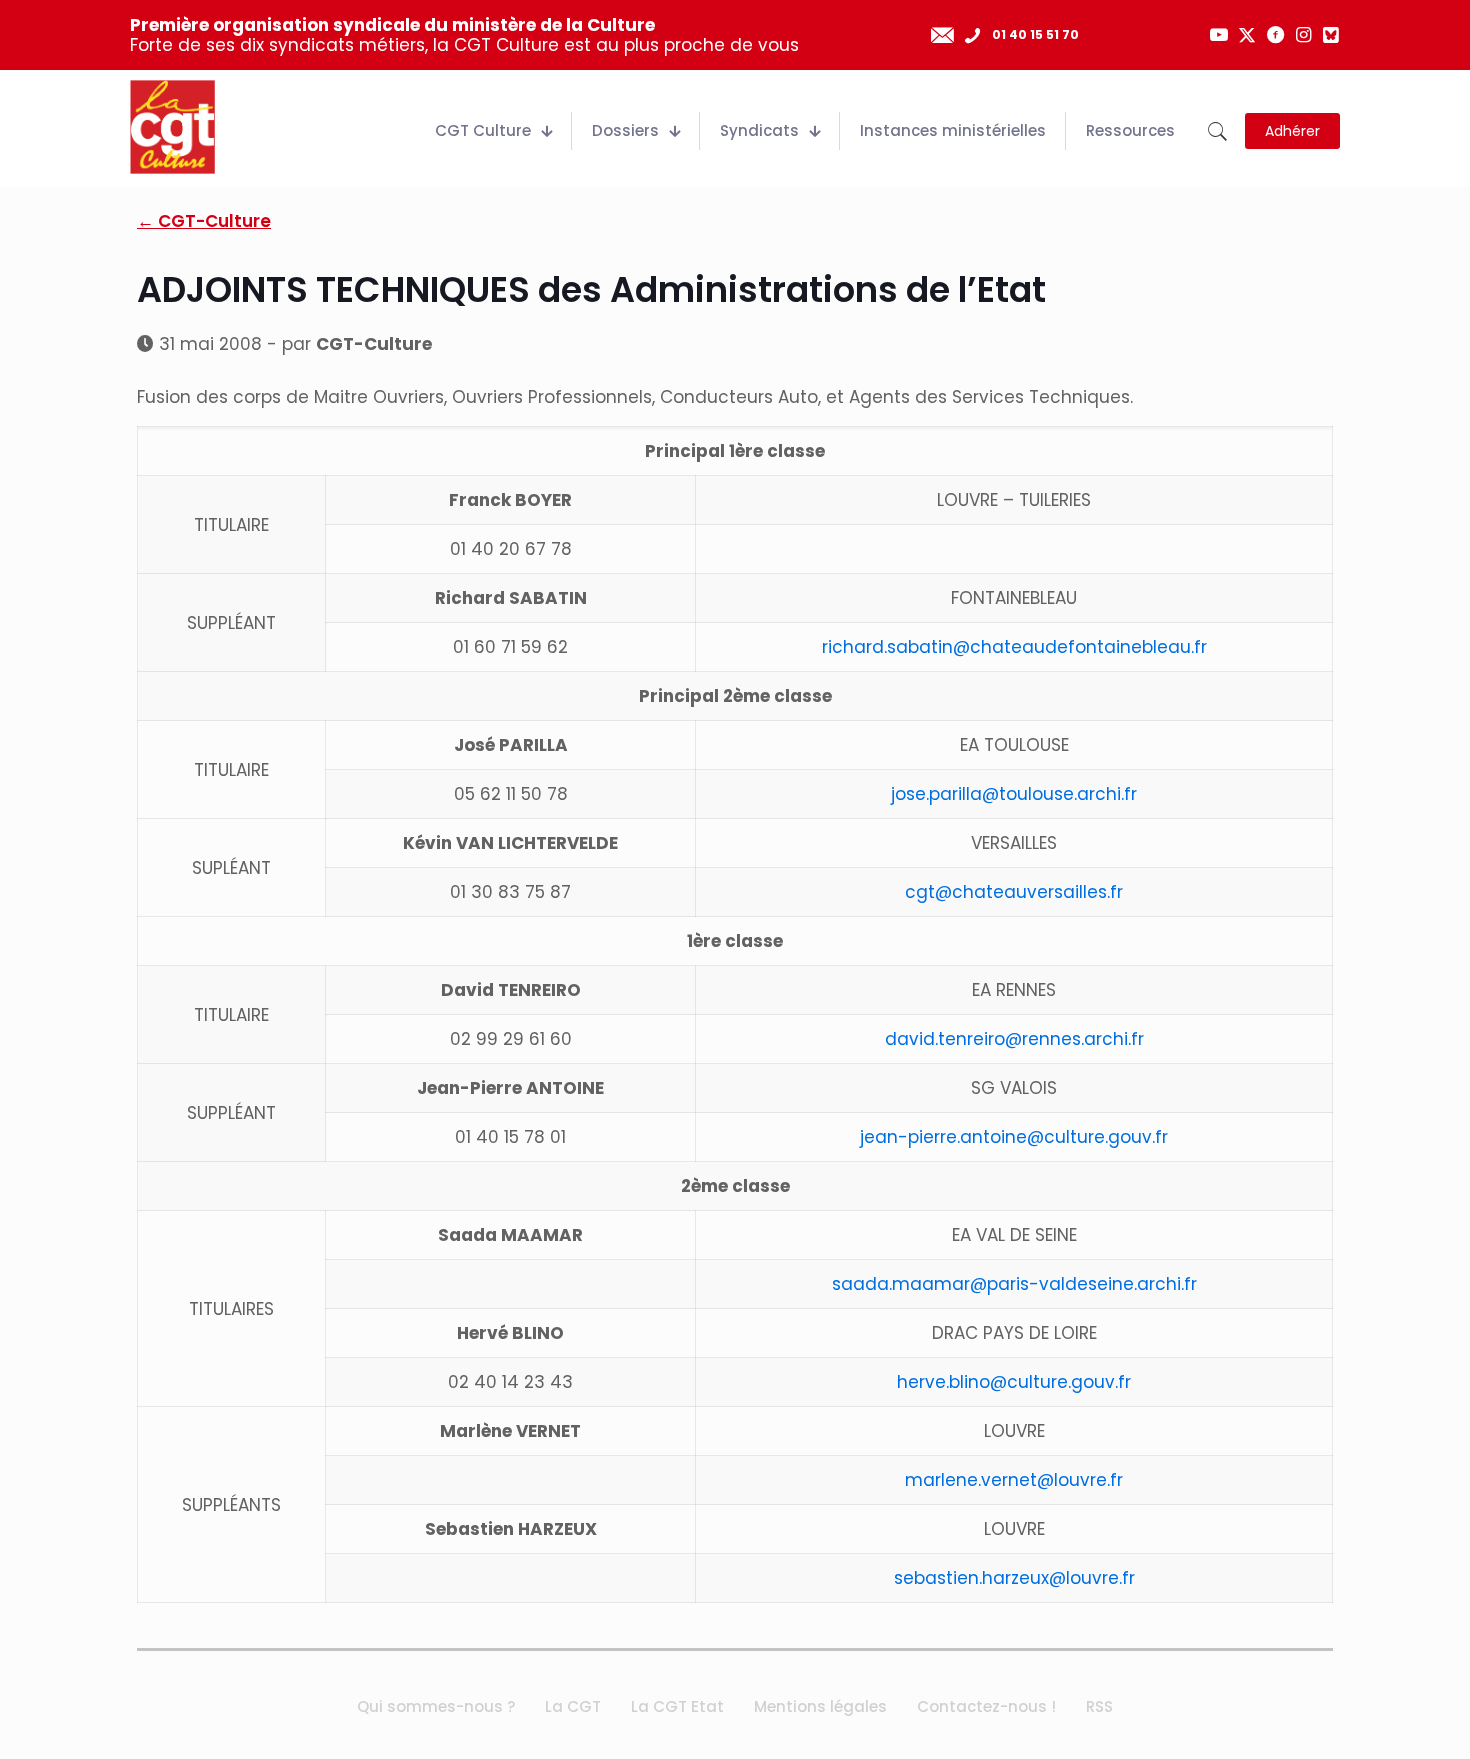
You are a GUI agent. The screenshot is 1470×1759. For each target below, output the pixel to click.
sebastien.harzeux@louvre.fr (1014, 1578)
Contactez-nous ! (986, 1706)
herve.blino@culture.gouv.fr (1014, 1382)
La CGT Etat (677, 1706)
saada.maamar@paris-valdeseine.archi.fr (1014, 1284)
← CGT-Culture (204, 221)
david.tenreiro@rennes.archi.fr (1014, 1039)
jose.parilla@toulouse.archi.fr (1014, 794)
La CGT (573, 1706)
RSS (1099, 1706)
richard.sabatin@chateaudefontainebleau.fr (1014, 647)
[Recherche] (1217, 131)
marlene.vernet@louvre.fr (1014, 1480)
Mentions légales (820, 1706)
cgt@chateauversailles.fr (1014, 892)
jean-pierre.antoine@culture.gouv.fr (1014, 1137)
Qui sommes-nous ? (436, 1706)
